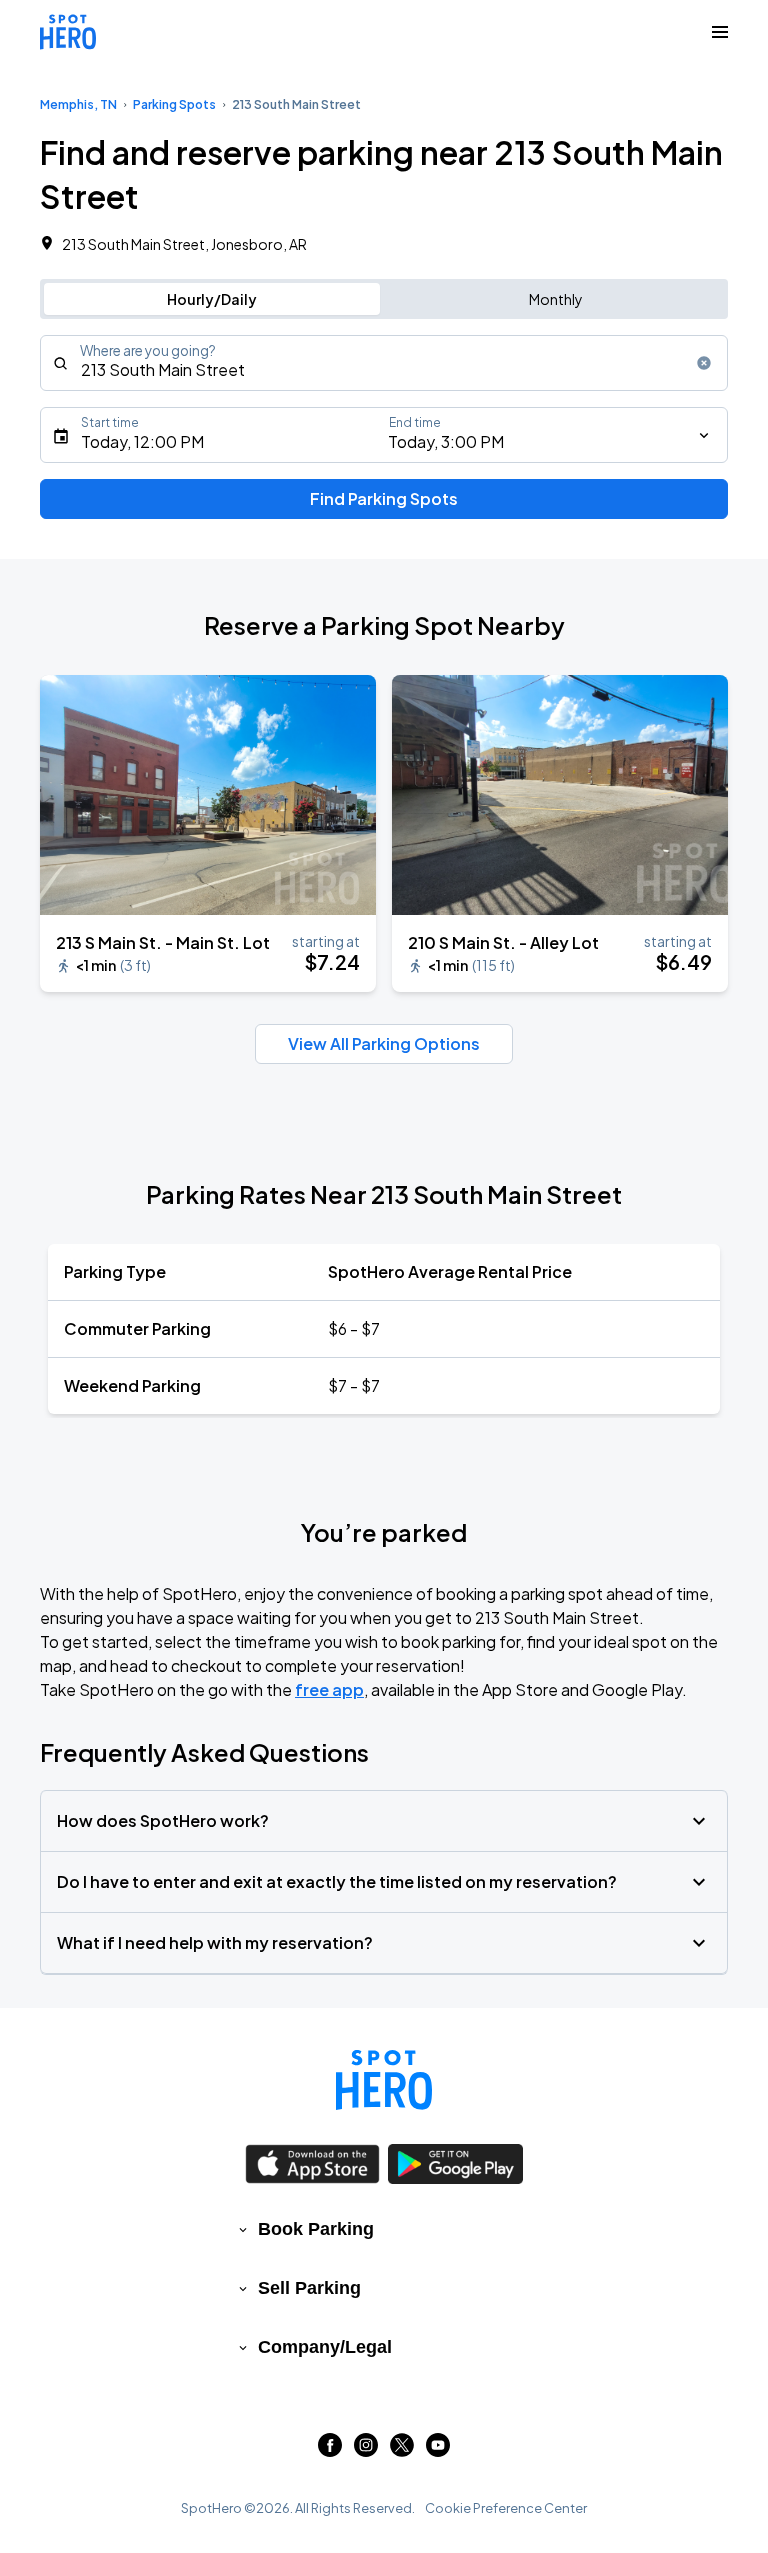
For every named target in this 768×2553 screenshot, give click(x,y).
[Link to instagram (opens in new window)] (366, 2450)
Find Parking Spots (384, 498)
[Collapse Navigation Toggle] (720, 32)
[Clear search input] (704, 363)
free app (329, 1689)
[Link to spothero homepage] (384, 2080)
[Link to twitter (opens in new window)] (402, 2450)
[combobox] (384, 363)
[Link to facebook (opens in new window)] (330, 2450)
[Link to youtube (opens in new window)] (438, 2450)
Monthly (556, 299)
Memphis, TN (78, 104)
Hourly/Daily (212, 299)
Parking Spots (174, 104)
